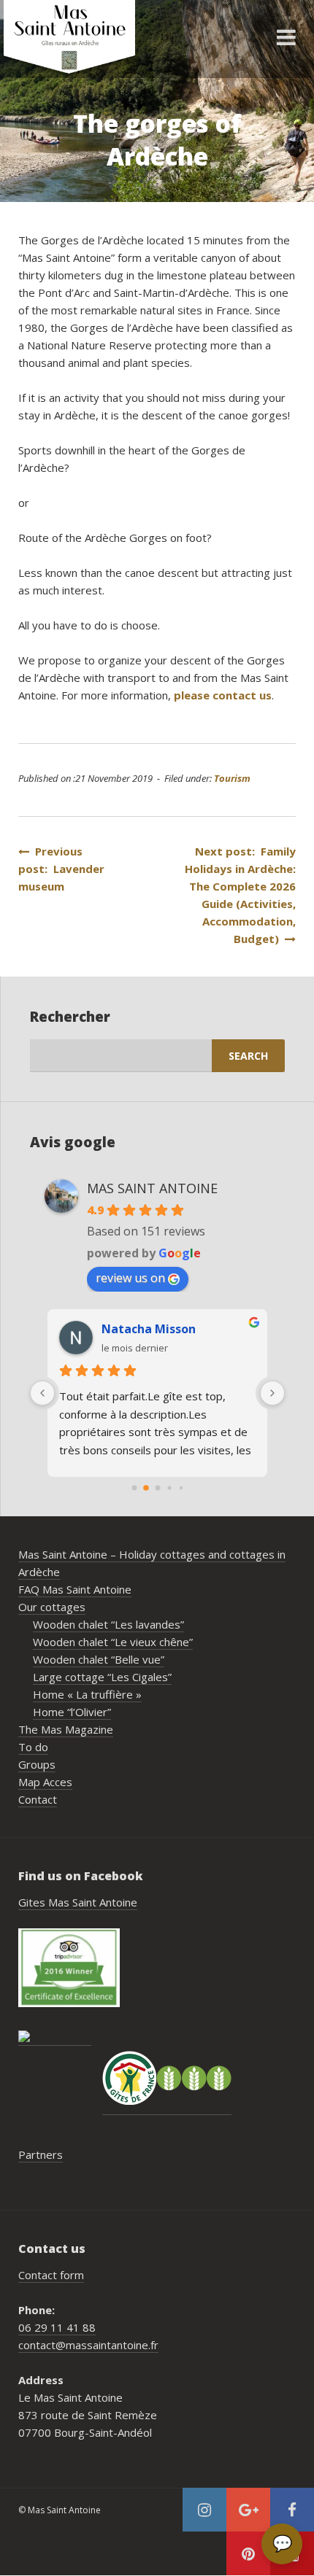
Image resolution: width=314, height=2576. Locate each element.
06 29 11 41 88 (57, 2327)
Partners (41, 2154)
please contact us (223, 695)
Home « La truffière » (87, 1694)
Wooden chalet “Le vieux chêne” (113, 1642)
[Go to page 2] (157, 1488)
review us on (130, 1278)
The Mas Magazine (66, 1729)
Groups (37, 1764)
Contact (38, 1799)
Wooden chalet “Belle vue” (99, 1659)
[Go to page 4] (180, 1488)
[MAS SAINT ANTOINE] (55, 2038)
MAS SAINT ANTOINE (152, 1188)
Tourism (232, 778)
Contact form (51, 2275)
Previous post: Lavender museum (61, 869)
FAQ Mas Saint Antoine (75, 1589)
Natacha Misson (149, 1329)
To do (33, 1747)
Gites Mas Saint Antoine (78, 1902)
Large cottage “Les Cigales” (102, 1677)
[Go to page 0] (134, 1488)
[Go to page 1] (146, 1488)
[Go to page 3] (169, 1487)
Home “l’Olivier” (72, 1712)
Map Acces (45, 1782)
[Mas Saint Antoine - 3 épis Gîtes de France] (167, 2078)
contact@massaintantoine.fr (88, 2345)
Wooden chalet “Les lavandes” (108, 1624)
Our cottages (52, 1607)
